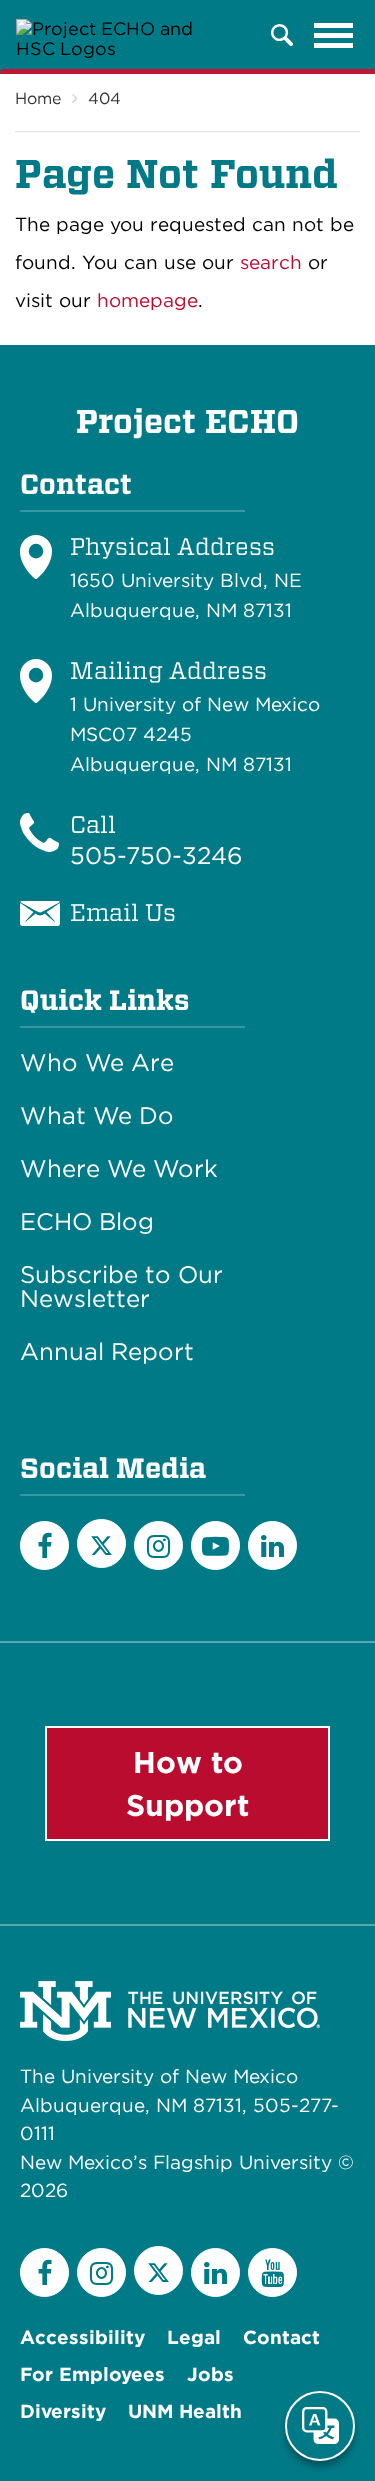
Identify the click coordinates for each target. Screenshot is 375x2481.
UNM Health (185, 2411)
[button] (282, 35)
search (271, 262)
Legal (194, 2337)
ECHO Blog (87, 1222)
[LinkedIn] (272, 1545)
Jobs (210, 2374)
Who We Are (97, 1063)
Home (38, 98)
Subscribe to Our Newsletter (121, 1287)
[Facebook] (44, 1545)
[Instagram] (158, 1545)
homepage (147, 300)
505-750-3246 (156, 855)
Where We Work (119, 1169)
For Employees (92, 2374)
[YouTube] (215, 1545)
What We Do (97, 1116)
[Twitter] (101, 1543)
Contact (281, 2337)
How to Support (187, 1783)
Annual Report (107, 1352)
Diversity (63, 2411)
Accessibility (82, 2337)
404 (104, 98)
